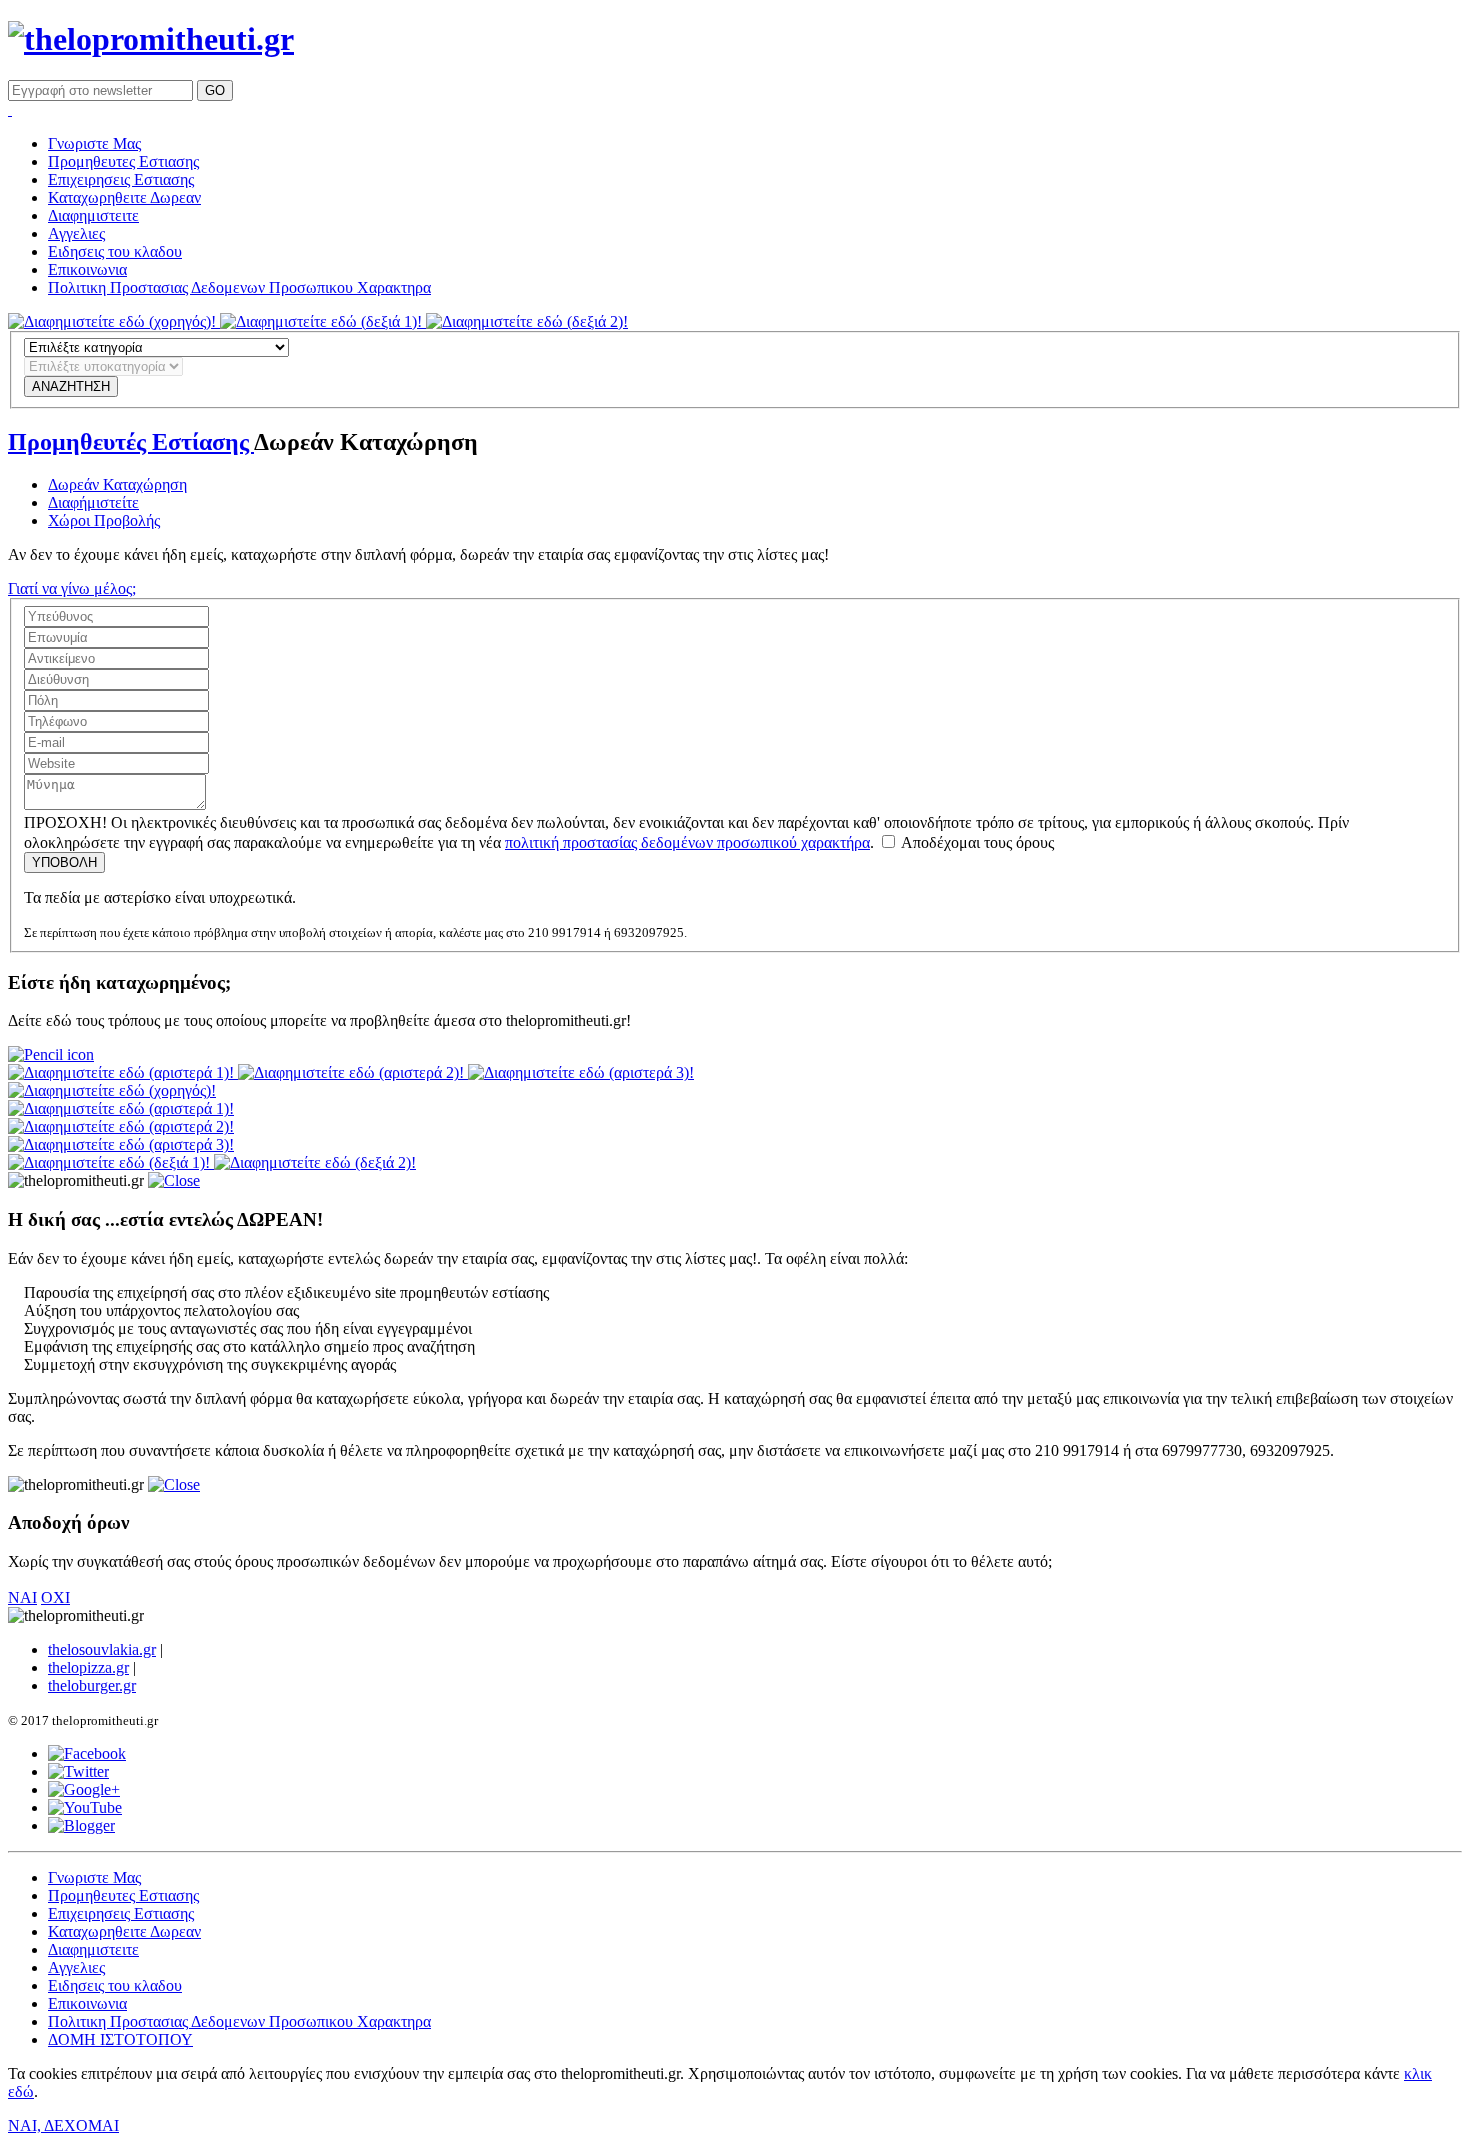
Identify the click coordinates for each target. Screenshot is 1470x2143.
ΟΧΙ (55, 1597)
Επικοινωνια (87, 269)
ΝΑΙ (22, 1597)
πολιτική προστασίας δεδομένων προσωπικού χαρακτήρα (687, 842)
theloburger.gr (92, 1685)
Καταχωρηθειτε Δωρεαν (124, 197)
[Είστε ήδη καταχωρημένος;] (51, 1054)
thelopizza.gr (88, 1667)
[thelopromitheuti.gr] (151, 39)
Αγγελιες (76, 233)
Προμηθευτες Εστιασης (123, 161)
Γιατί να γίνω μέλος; (72, 588)
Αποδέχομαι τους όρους (976, 842)
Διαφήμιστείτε (93, 502)
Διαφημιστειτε (93, 215)
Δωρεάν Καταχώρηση (117, 484)
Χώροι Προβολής (104, 520)
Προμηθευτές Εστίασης (131, 442)
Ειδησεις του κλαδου (115, 251)
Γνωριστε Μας (94, 143)
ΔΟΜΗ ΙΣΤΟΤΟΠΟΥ (120, 2039)
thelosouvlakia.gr (102, 1649)
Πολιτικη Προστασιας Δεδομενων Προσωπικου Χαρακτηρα (239, 287)
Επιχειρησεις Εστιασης (121, 179)
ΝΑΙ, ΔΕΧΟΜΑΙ (63, 2125)
